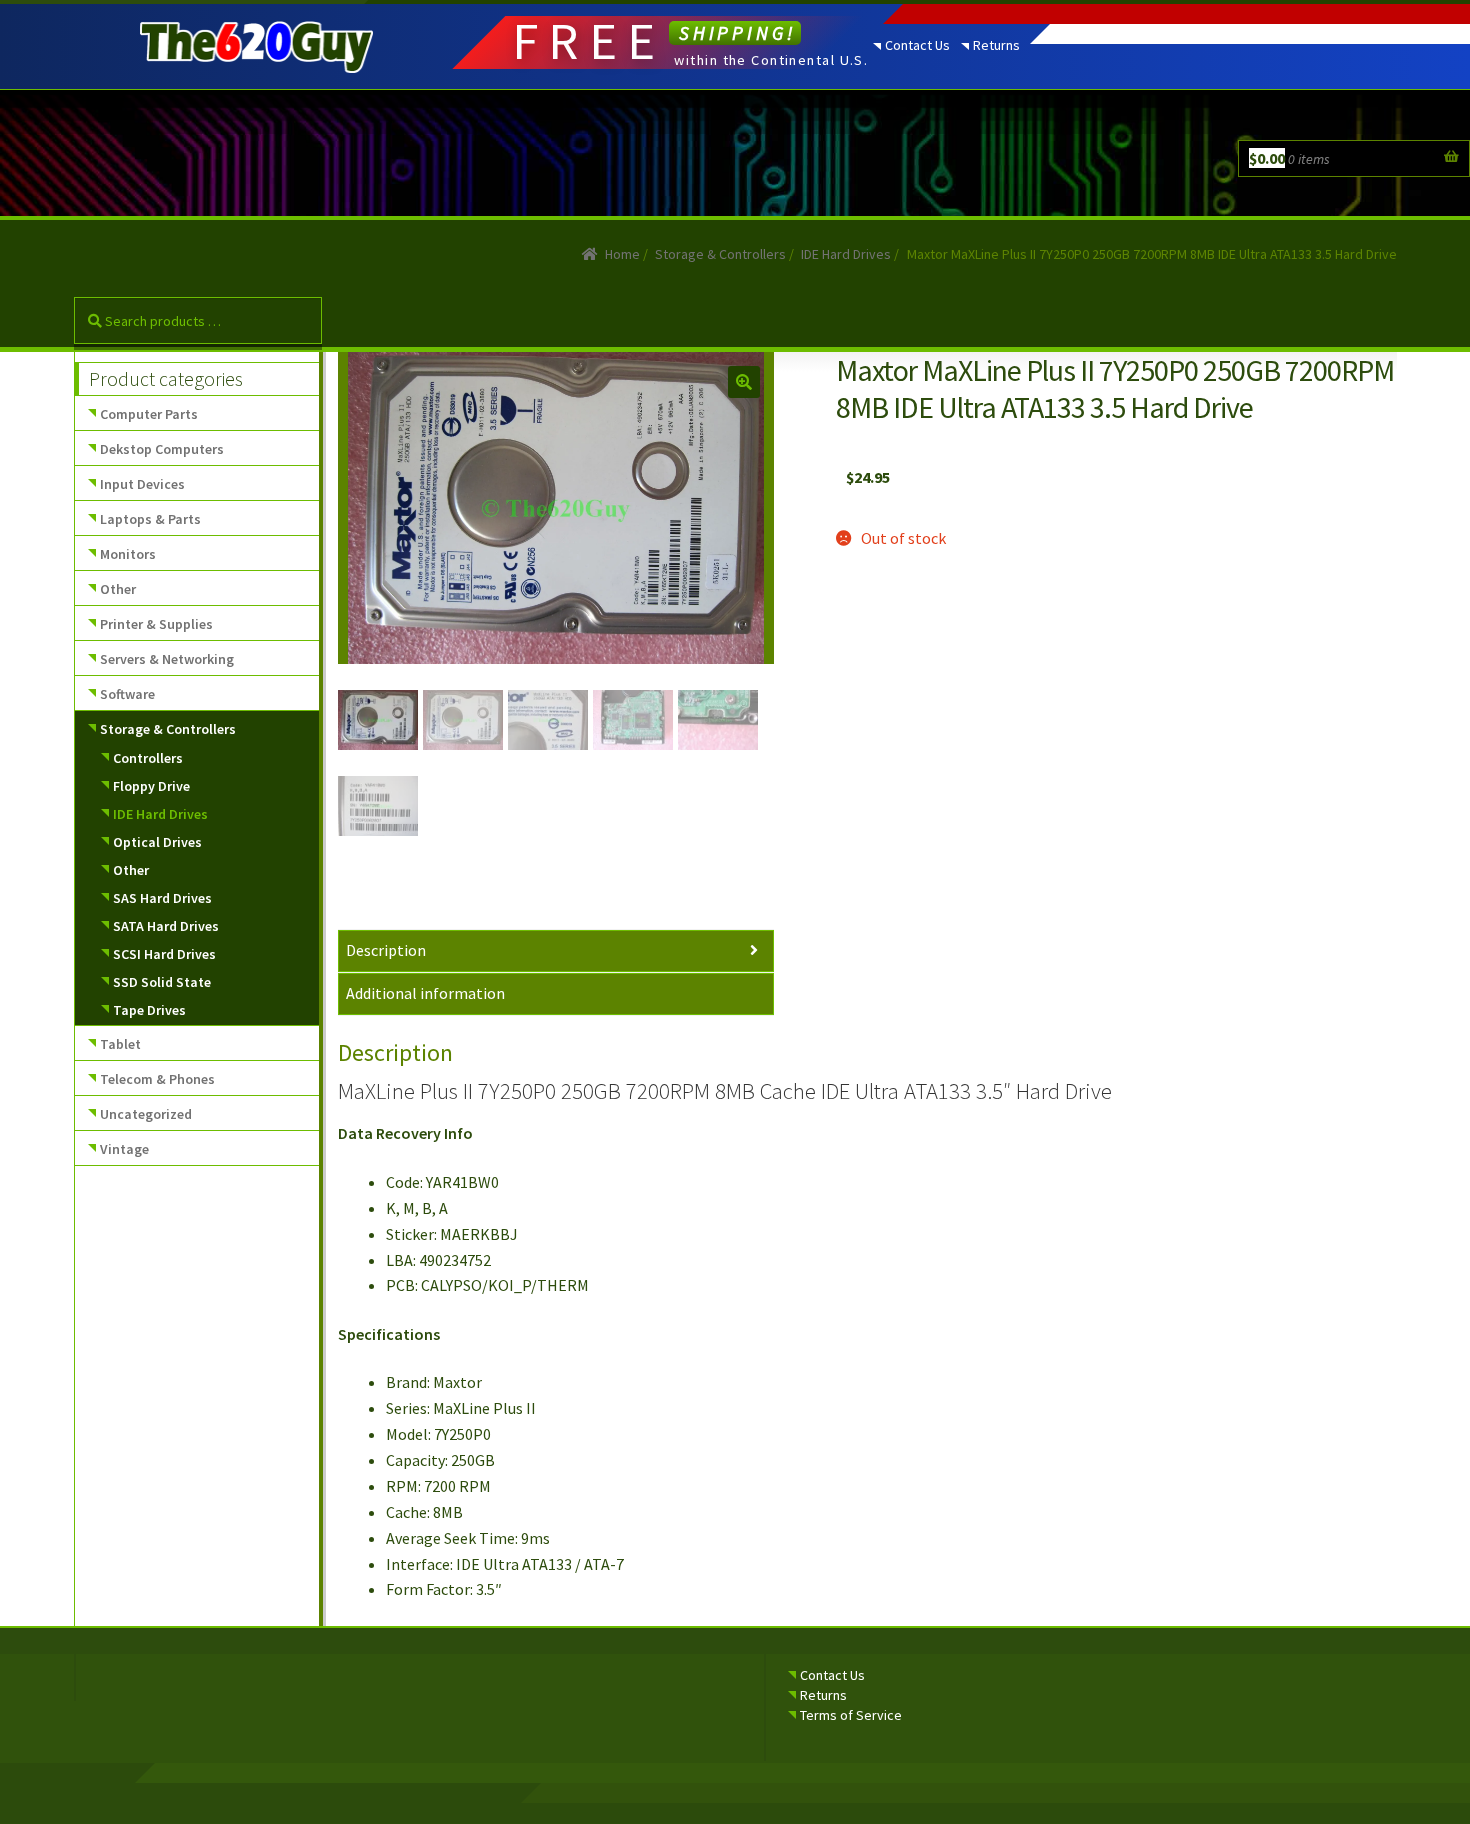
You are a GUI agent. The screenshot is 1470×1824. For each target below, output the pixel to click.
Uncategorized (146, 1114)
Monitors (128, 554)
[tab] (556, 951)
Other (118, 589)
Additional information (425, 993)
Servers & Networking (167, 659)
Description (386, 950)
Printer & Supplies (156, 624)
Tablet (120, 1044)
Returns (996, 45)
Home (622, 254)
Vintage (124, 1149)
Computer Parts (149, 414)
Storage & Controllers (720, 254)
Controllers (148, 758)
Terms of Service (851, 1715)
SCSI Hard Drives (164, 954)
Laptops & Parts (150, 519)
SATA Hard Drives (166, 926)
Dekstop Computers (162, 449)
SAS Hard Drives (162, 898)
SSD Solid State (162, 982)
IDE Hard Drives (846, 254)
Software (127, 694)
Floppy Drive (151, 786)
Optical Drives (157, 842)
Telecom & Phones (157, 1079)
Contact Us (917, 45)
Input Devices (142, 484)
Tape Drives (149, 1010)
